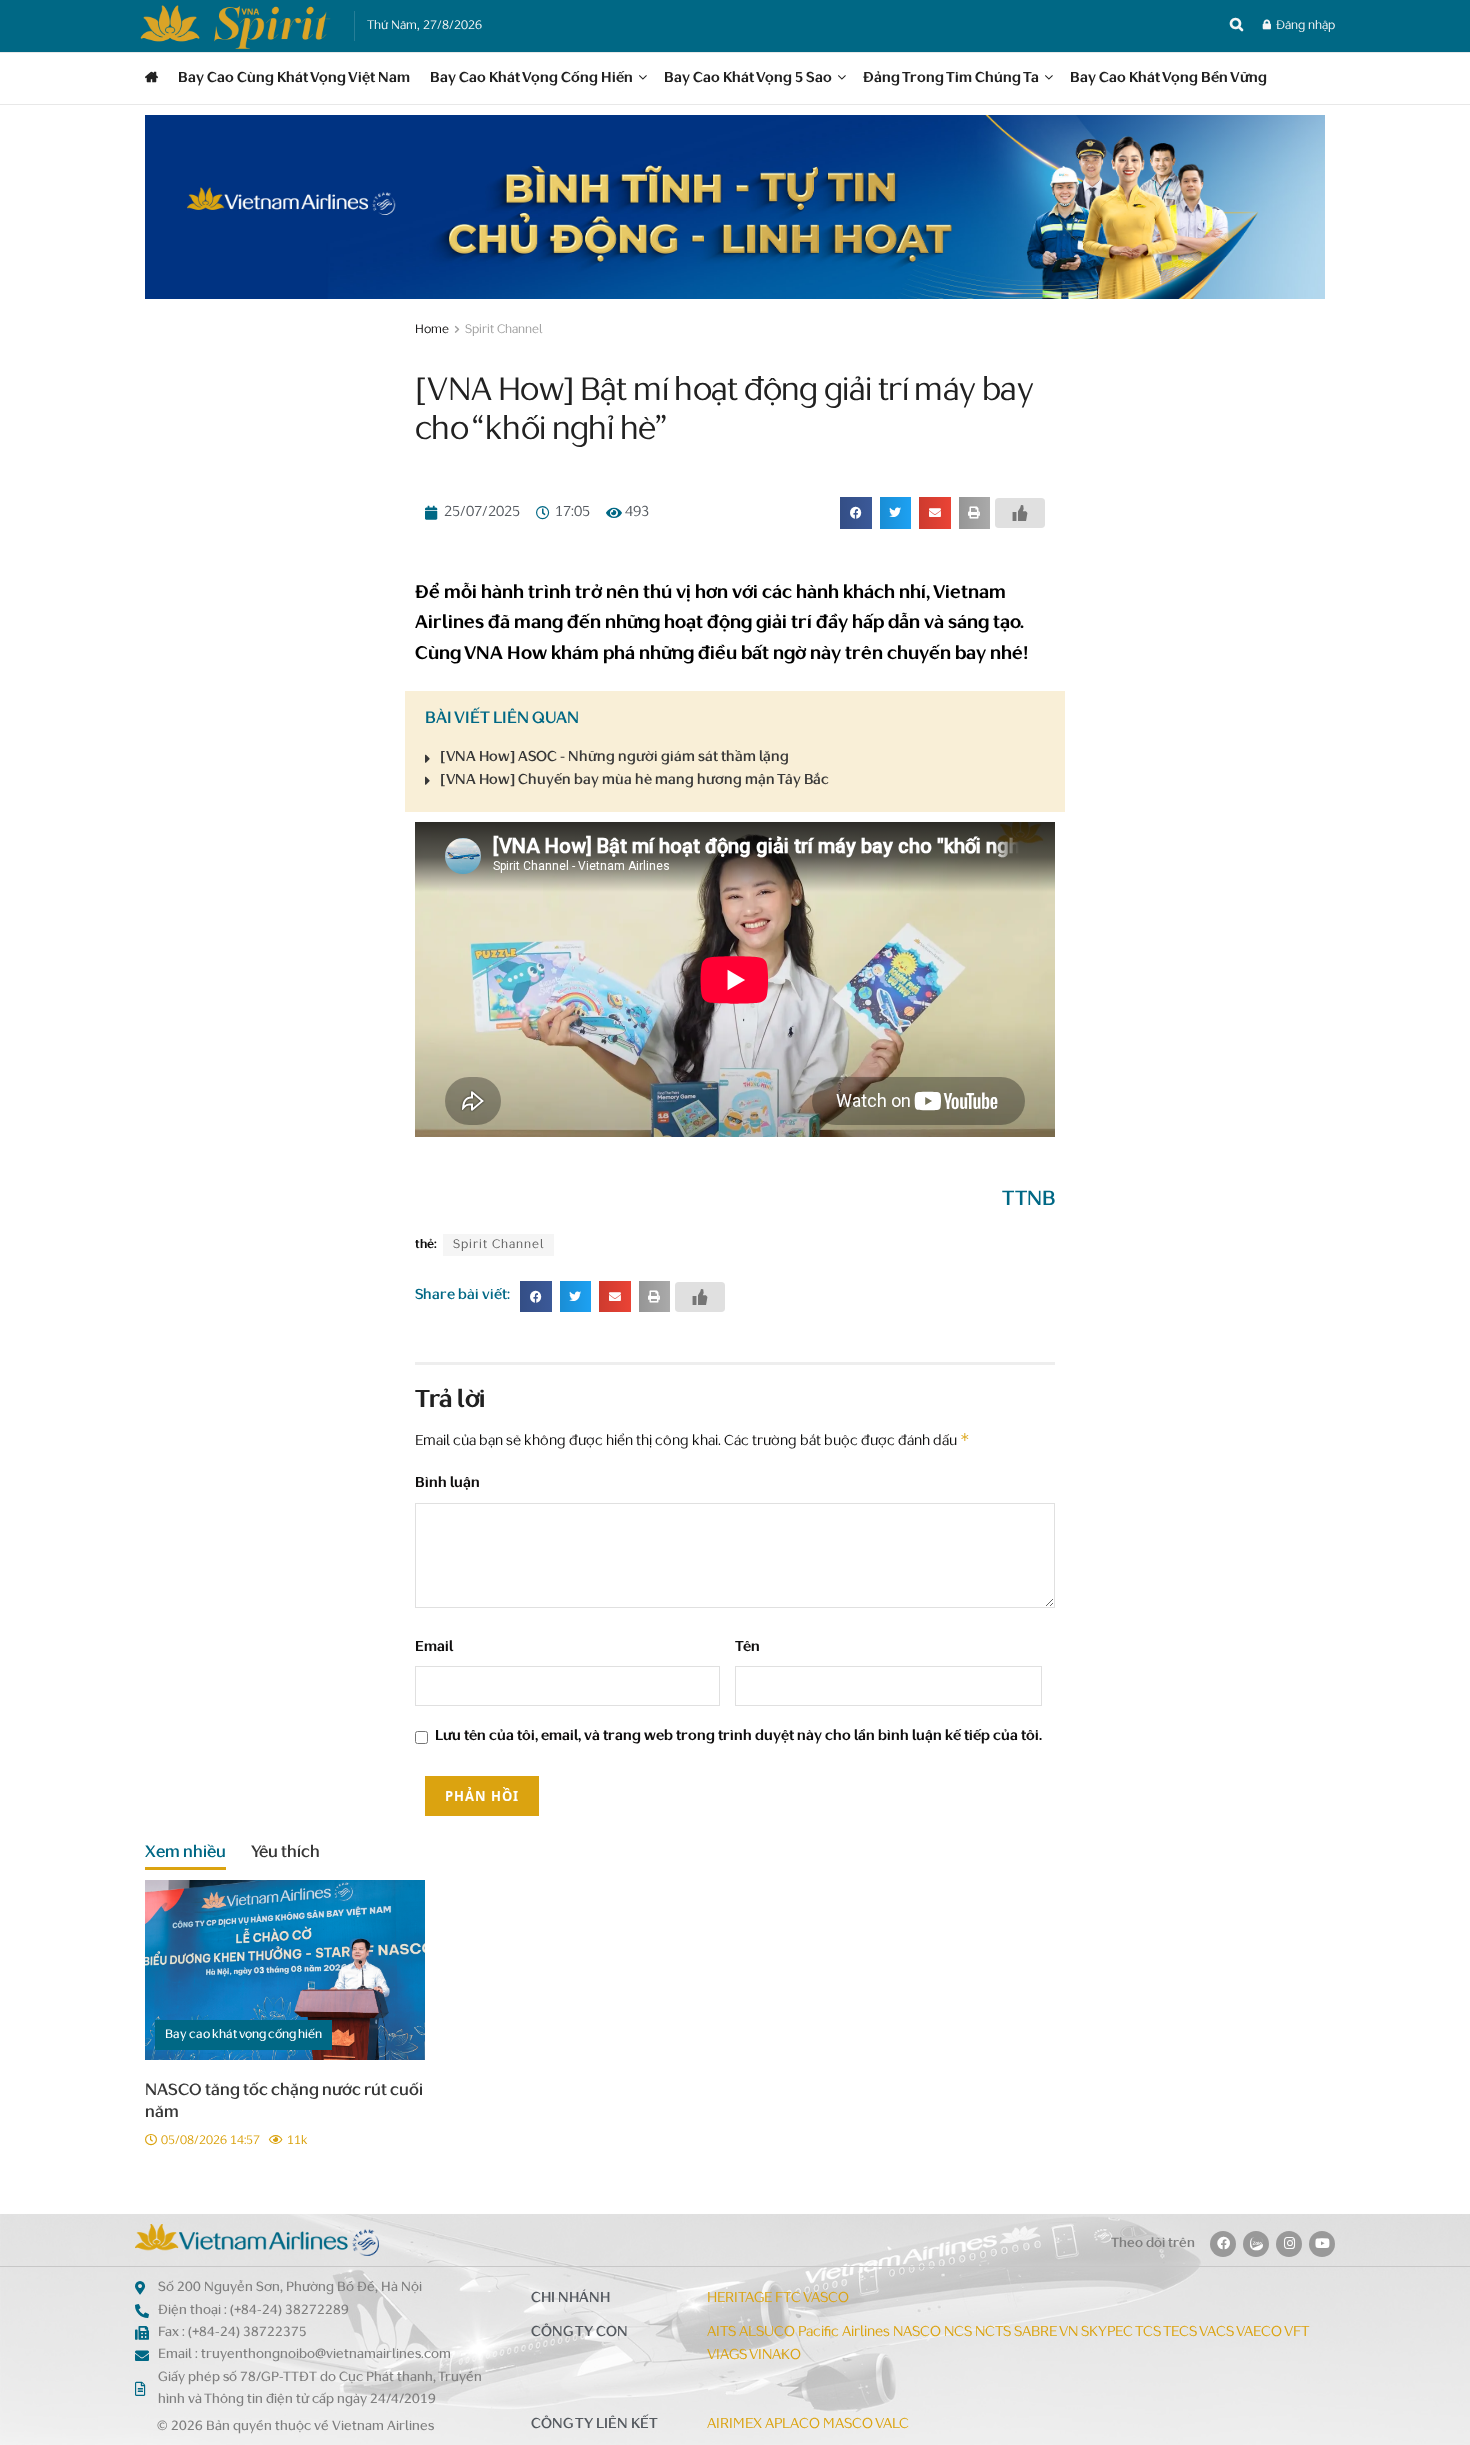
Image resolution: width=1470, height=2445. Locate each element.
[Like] (1020, 513)
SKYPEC (1107, 2332)
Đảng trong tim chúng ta (951, 78)
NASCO (917, 2332)
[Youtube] (1322, 2244)
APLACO (792, 2424)
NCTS (993, 2332)
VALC (892, 2424)
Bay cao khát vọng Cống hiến (531, 78)
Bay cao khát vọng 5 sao (748, 78)
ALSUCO (767, 2332)
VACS (1216, 2332)
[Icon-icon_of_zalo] (1256, 2244)
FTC (788, 2298)
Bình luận (447, 1483)
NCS (958, 2332)
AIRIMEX (734, 2424)
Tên (747, 1647)
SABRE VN (1046, 2332)
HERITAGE (739, 2298)
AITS (721, 2332)
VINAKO (775, 2355)
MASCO (848, 2424)
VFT (1296, 2332)
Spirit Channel (503, 330)
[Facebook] (1223, 2244)
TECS (1180, 2332)
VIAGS (727, 2355)
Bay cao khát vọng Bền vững (1168, 78)
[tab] (185, 1856)
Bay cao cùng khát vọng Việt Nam (294, 78)
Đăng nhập (1304, 26)
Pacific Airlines (844, 2332)
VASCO (826, 2298)
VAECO (1259, 2332)
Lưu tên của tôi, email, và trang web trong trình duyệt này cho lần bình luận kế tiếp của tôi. (738, 1736)
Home (432, 330)
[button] (856, 513)
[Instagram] (1289, 2244)
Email (434, 1647)
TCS (1148, 2332)
